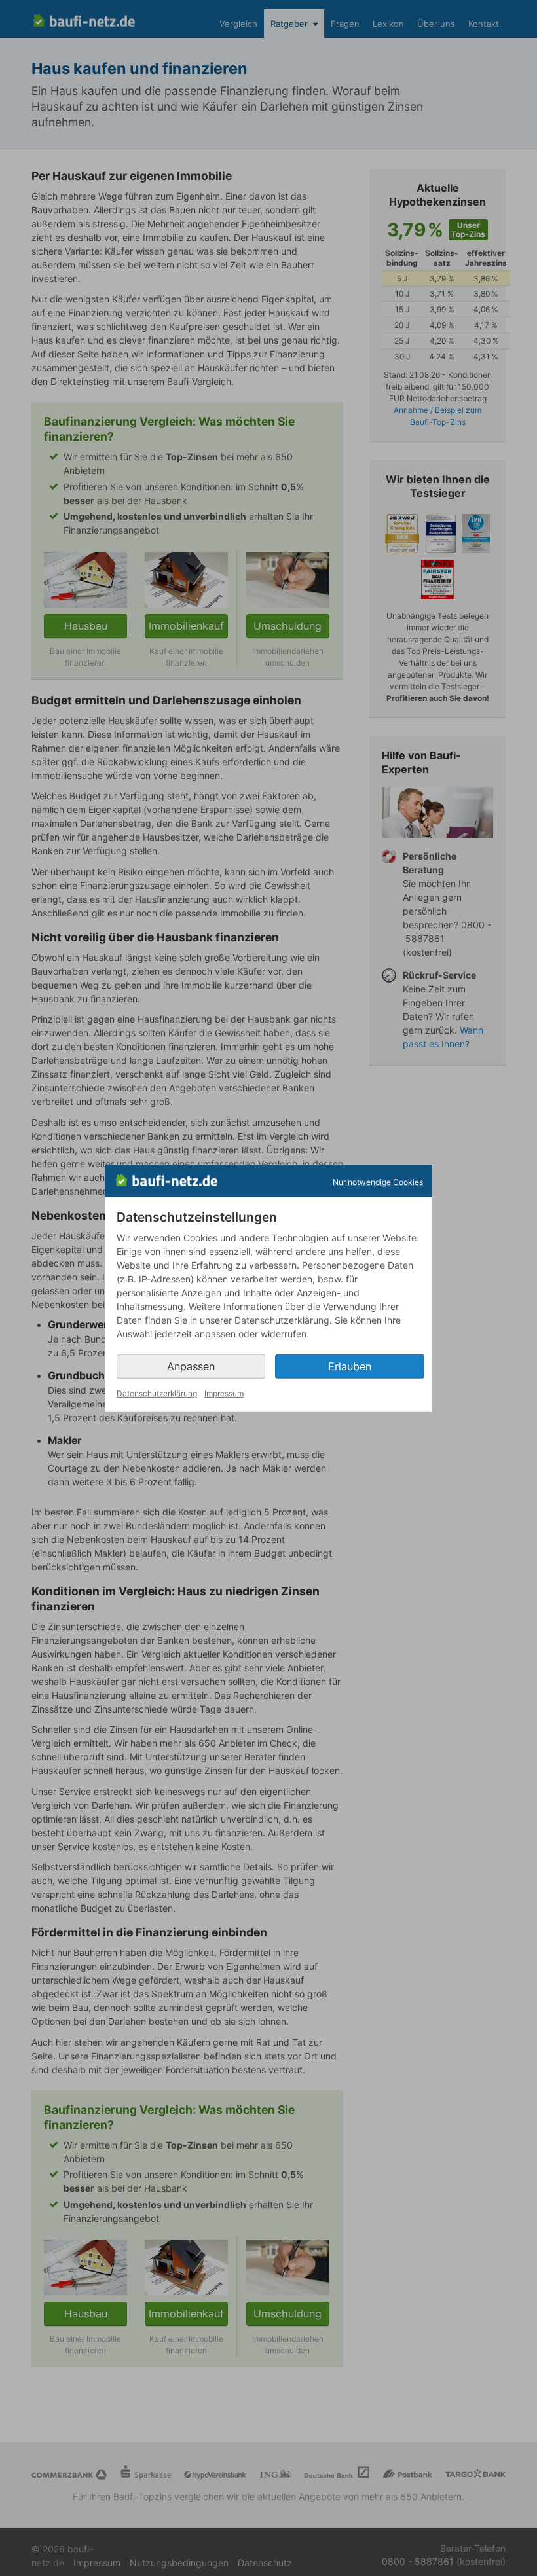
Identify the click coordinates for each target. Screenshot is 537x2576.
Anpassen (191, 1366)
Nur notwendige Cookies (378, 1182)
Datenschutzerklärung (157, 1393)
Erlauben (350, 1366)
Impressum (224, 1393)
